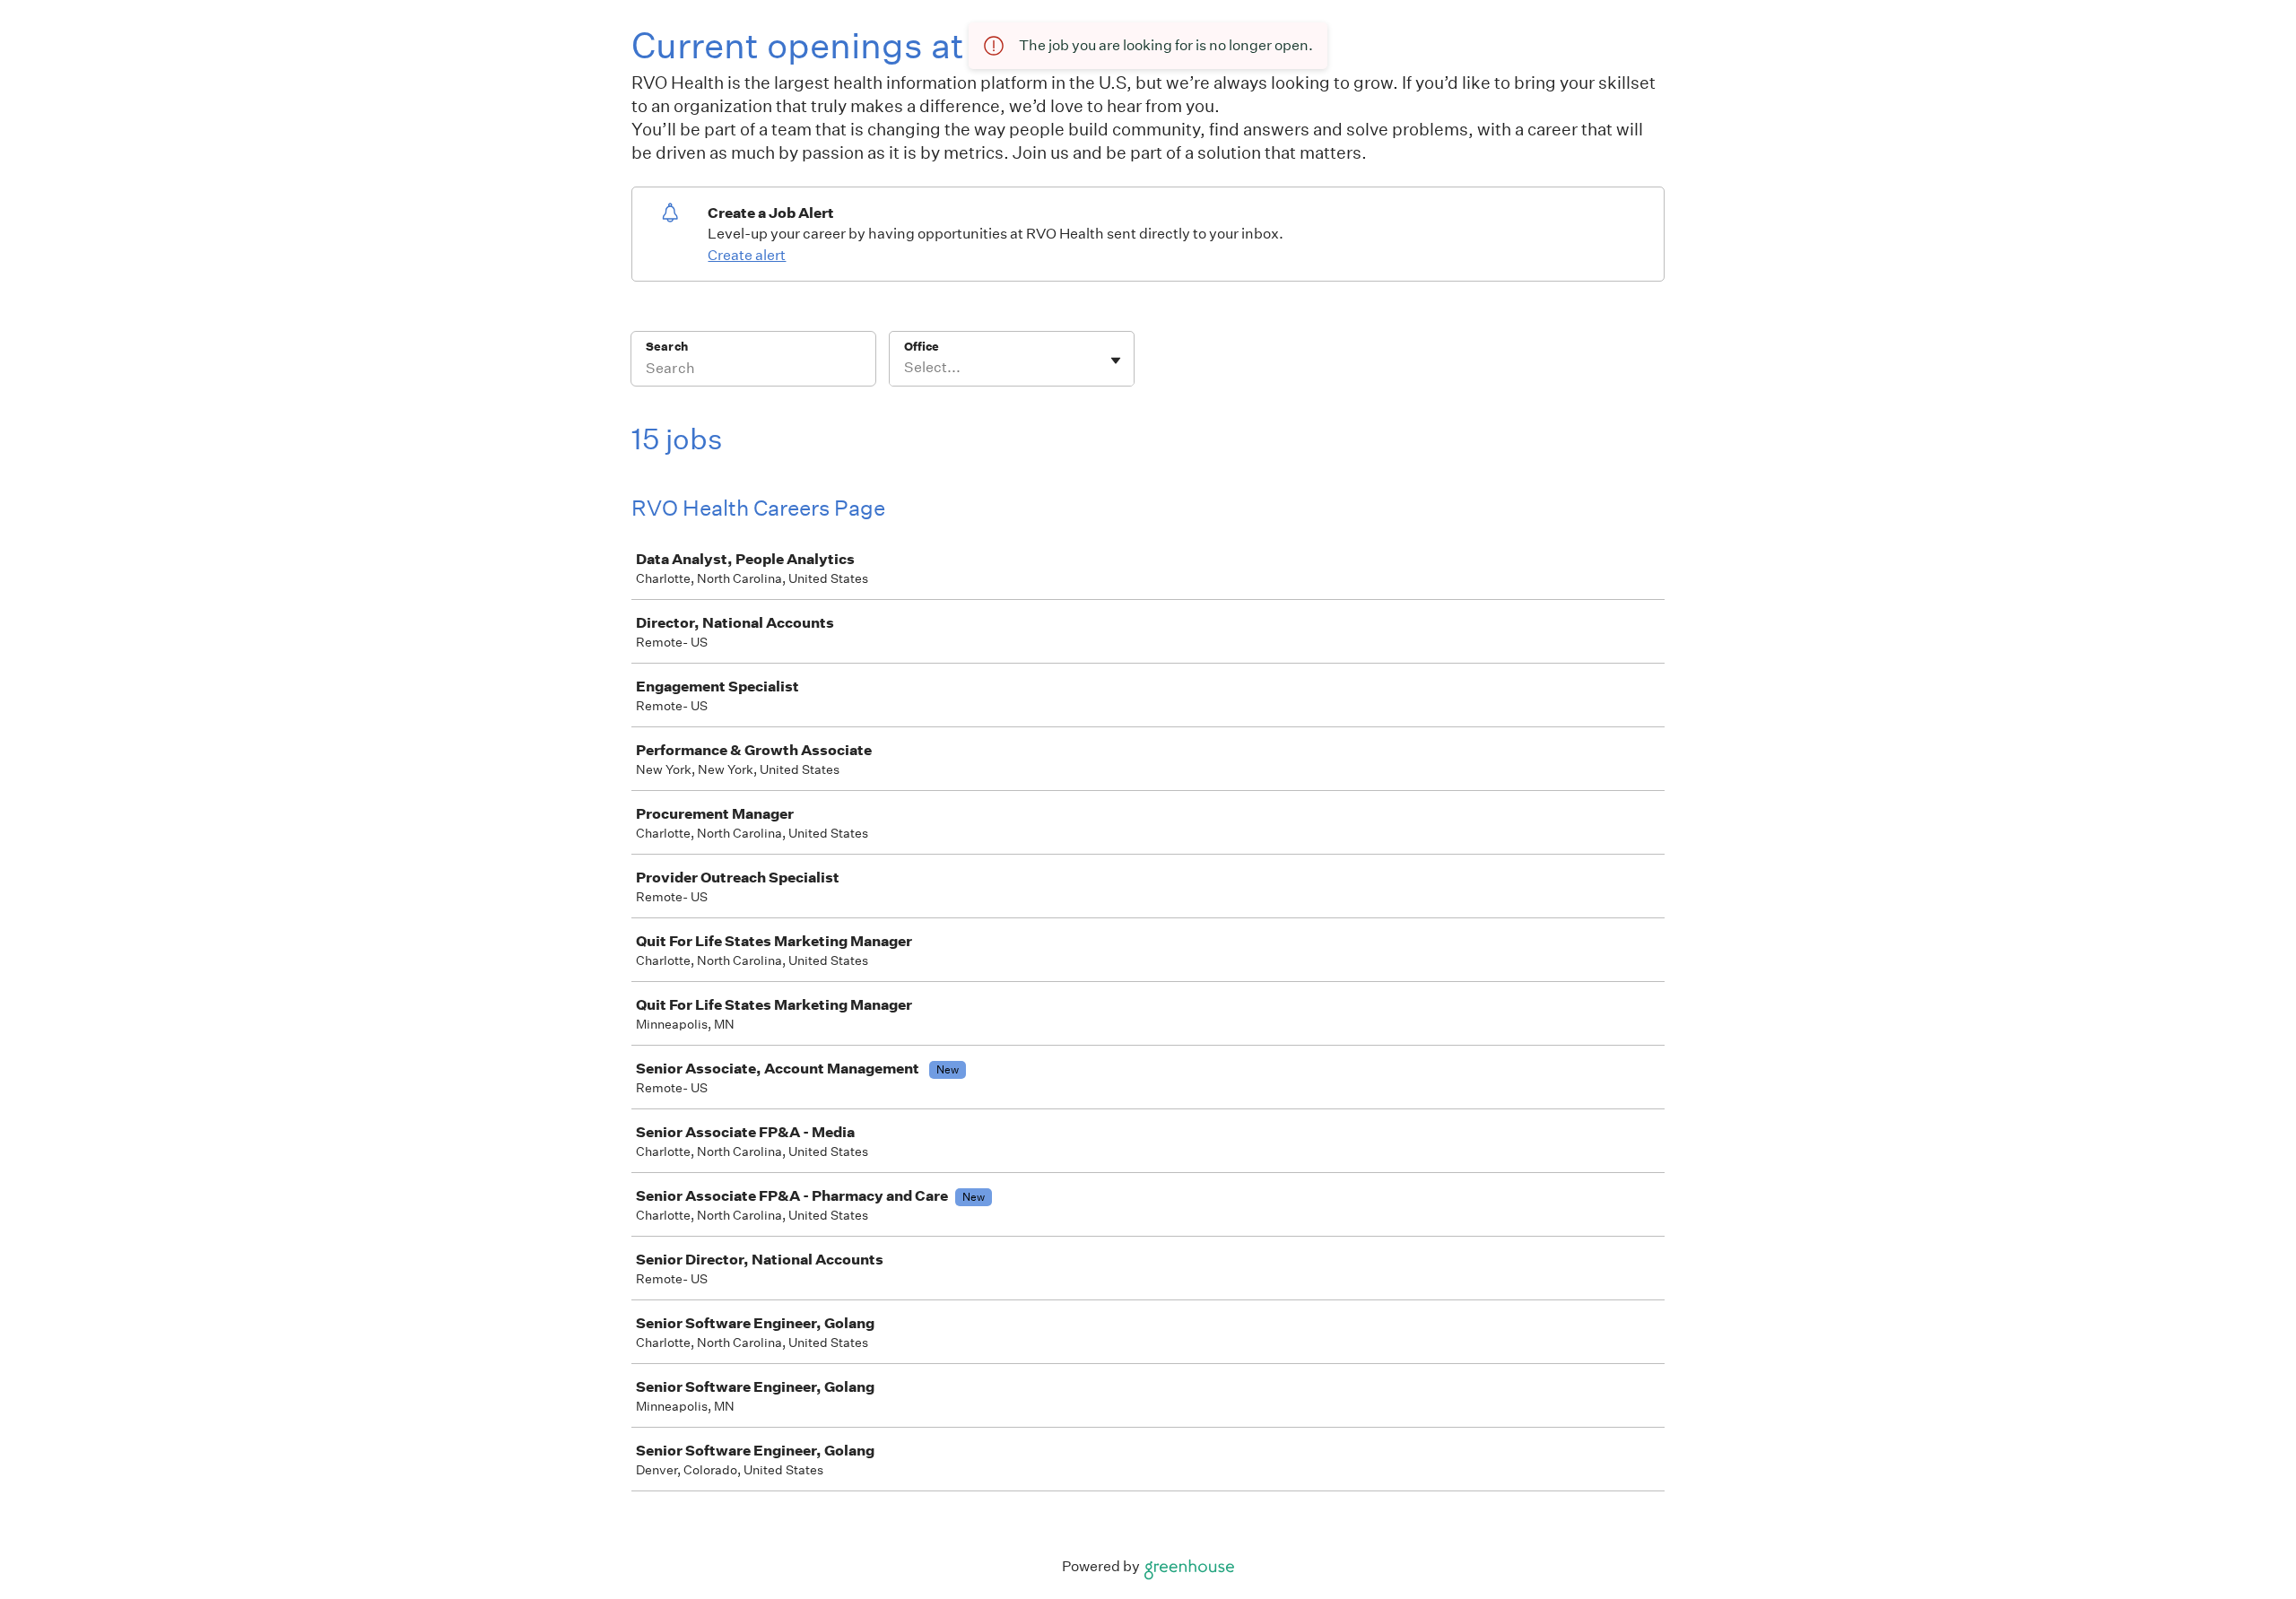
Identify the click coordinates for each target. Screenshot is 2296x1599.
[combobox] (905, 368)
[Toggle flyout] (1116, 361)
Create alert (747, 255)
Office (922, 347)
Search (667, 347)
